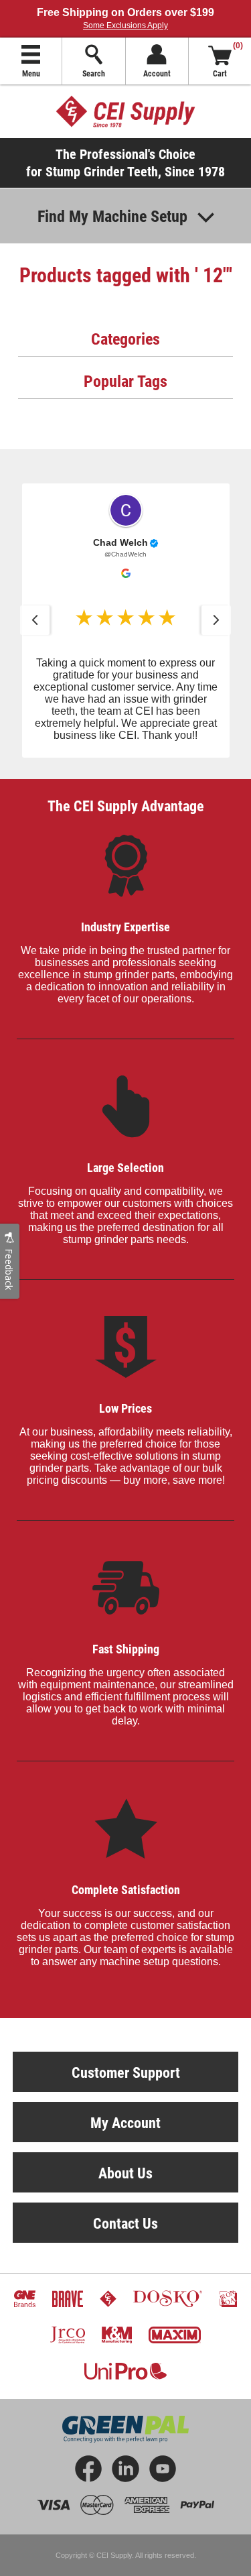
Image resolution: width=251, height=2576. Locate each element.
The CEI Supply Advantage (126, 806)
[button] (35, 620)
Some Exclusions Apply (125, 25)
